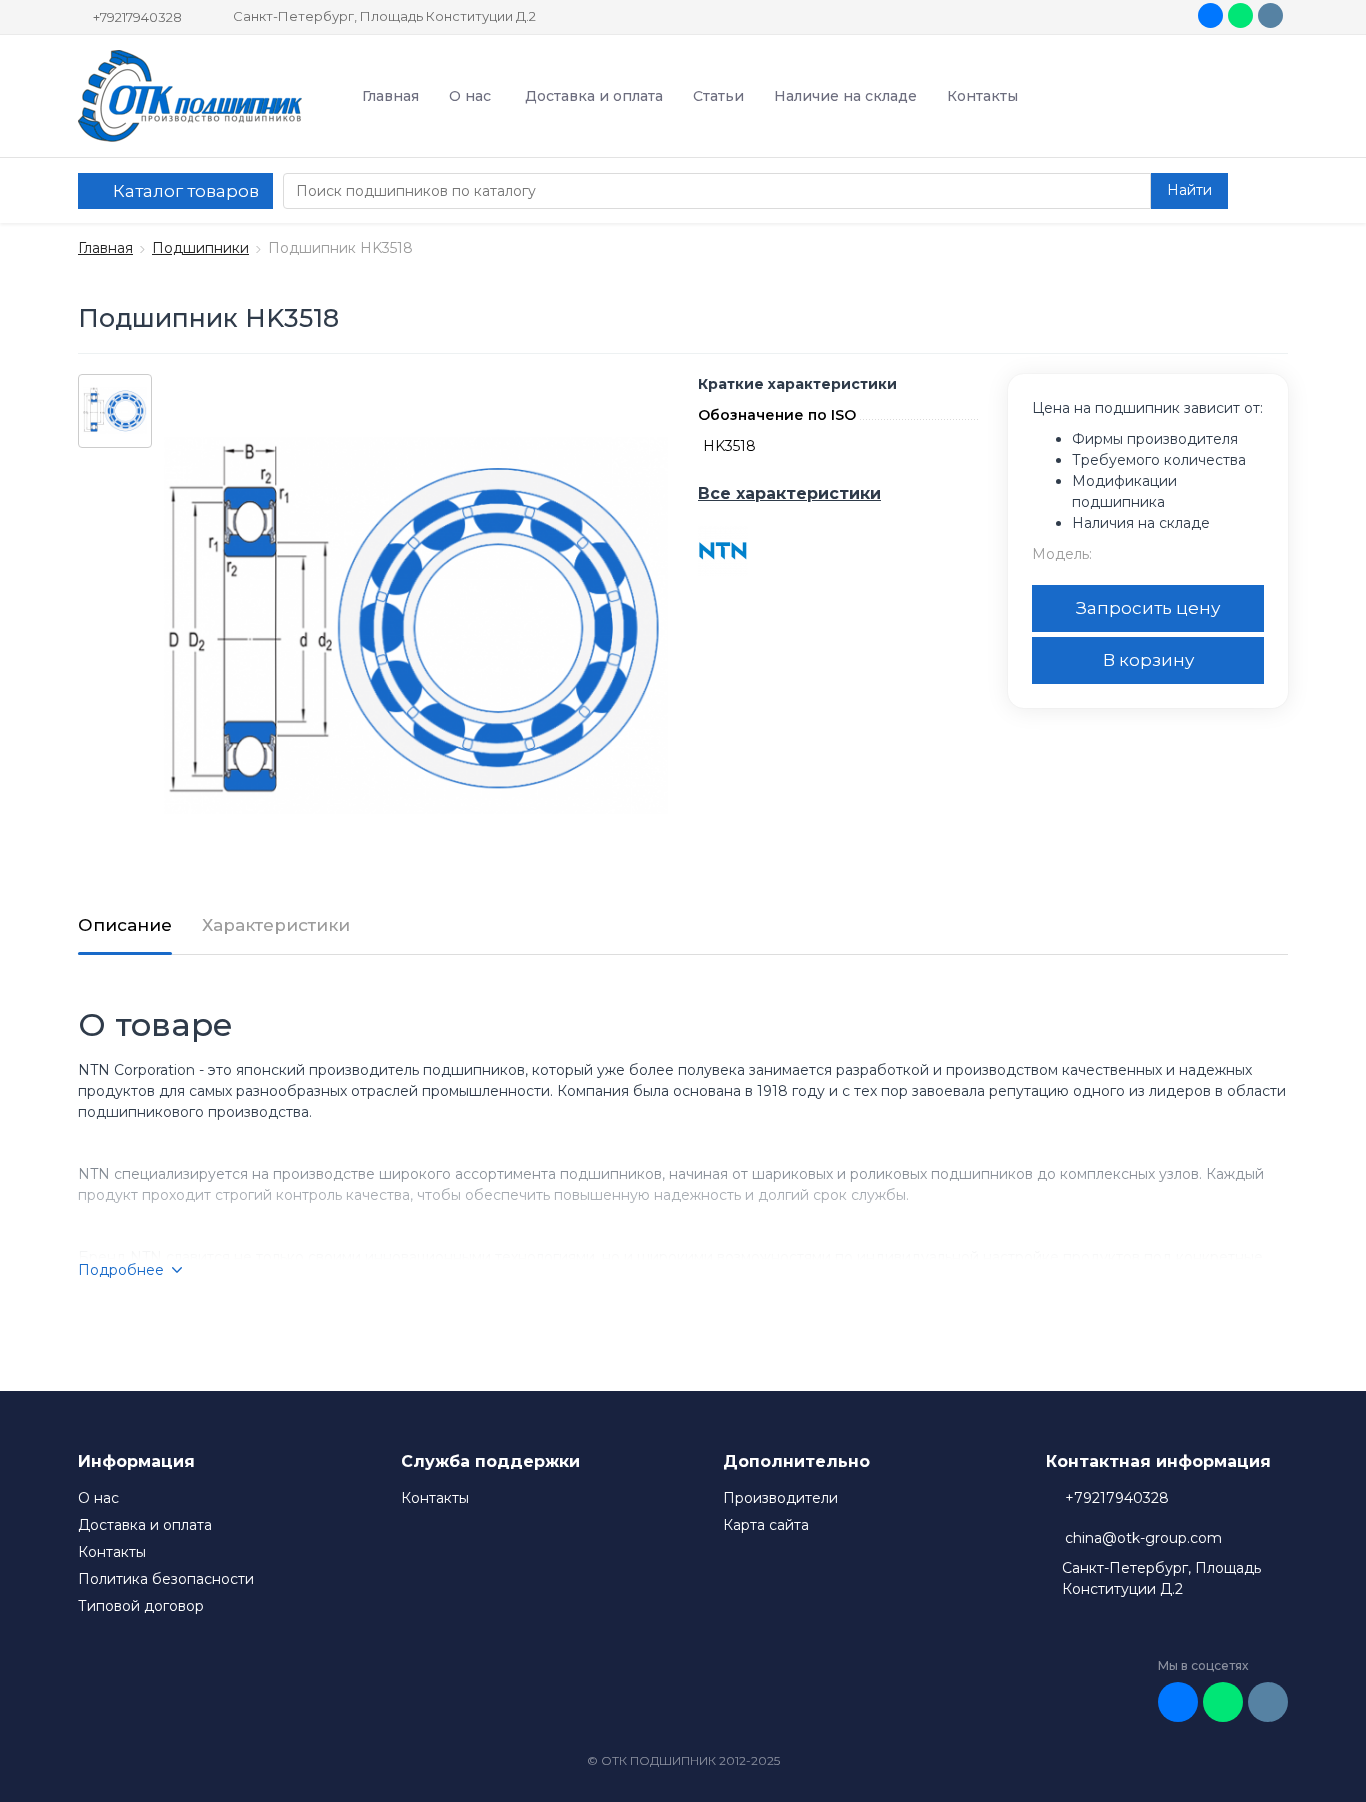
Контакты (982, 96)
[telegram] (1270, 15)
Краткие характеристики (797, 384)
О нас (470, 96)
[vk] (1210, 15)
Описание (125, 925)
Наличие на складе (845, 96)
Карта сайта (766, 1525)
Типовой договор (141, 1606)
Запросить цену (1148, 608)
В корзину (1148, 660)
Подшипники (200, 248)
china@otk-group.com (1143, 1538)
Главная (390, 96)
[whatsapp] (1240, 15)
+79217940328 (137, 17)
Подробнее (121, 1270)
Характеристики (276, 925)
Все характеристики (789, 493)
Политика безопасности (166, 1579)
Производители (780, 1498)
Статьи (718, 96)
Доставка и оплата (594, 96)
